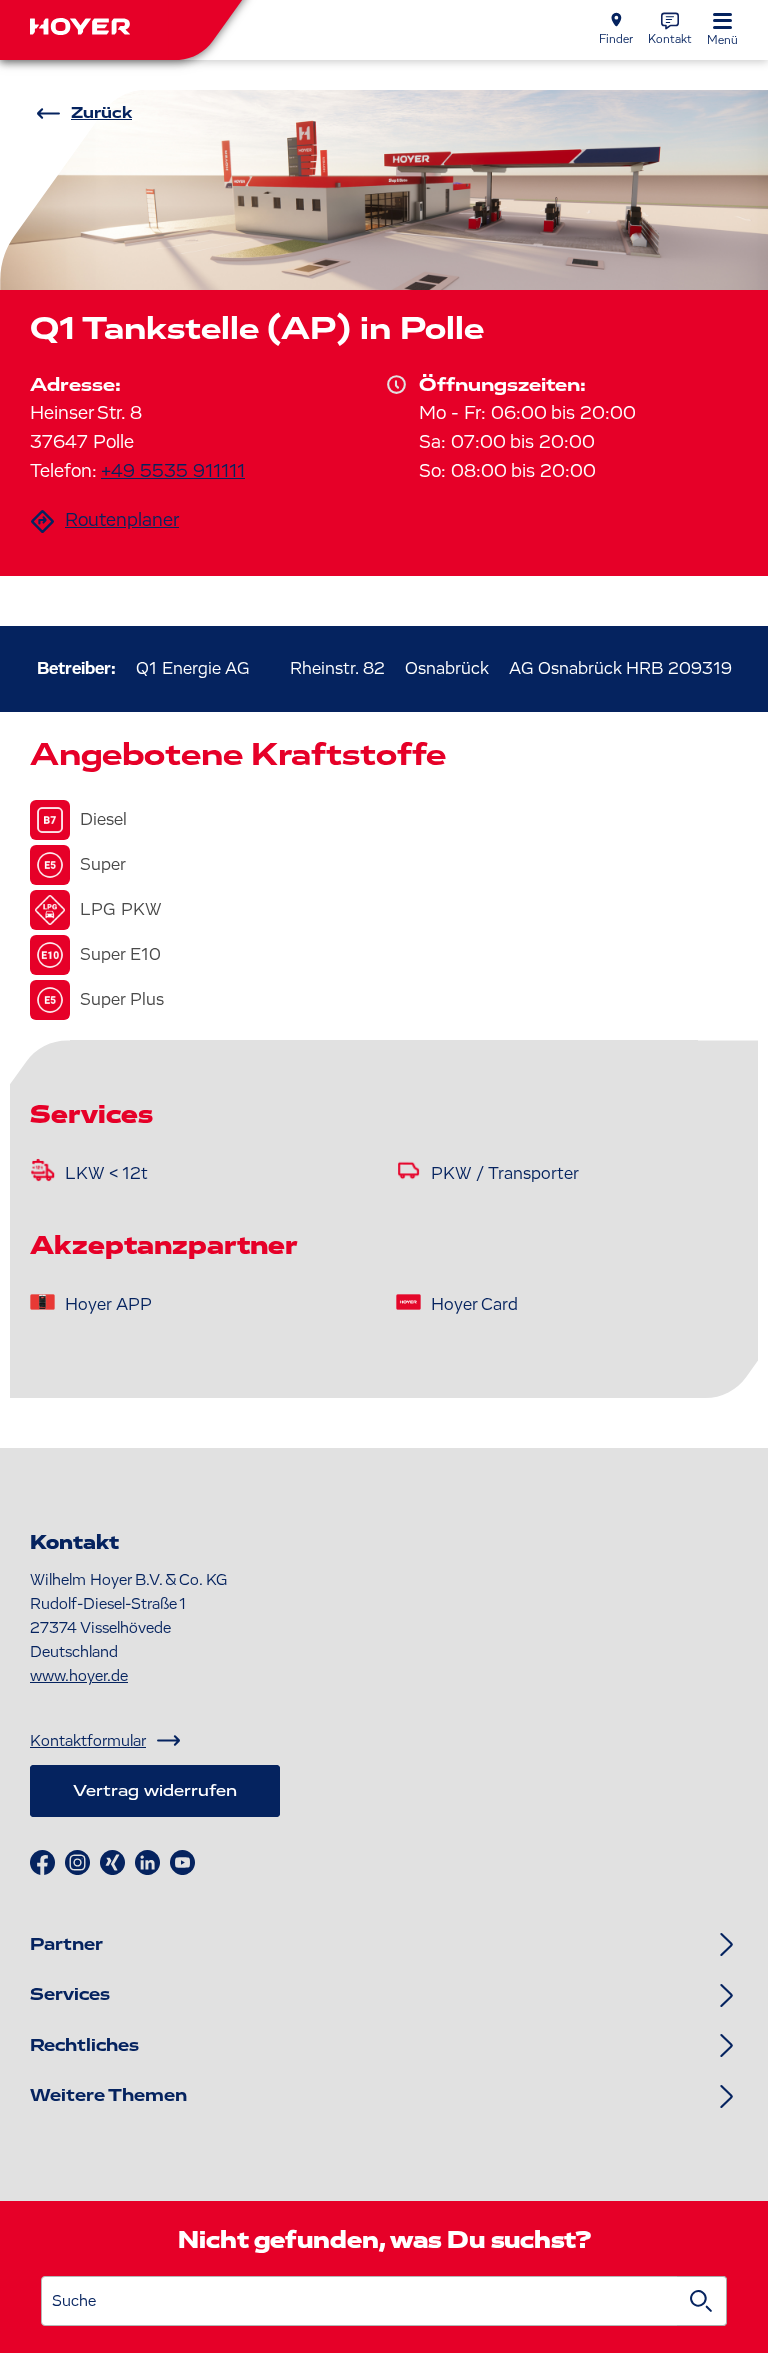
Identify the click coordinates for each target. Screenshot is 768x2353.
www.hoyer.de (79, 1676)
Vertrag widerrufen (155, 1791)
